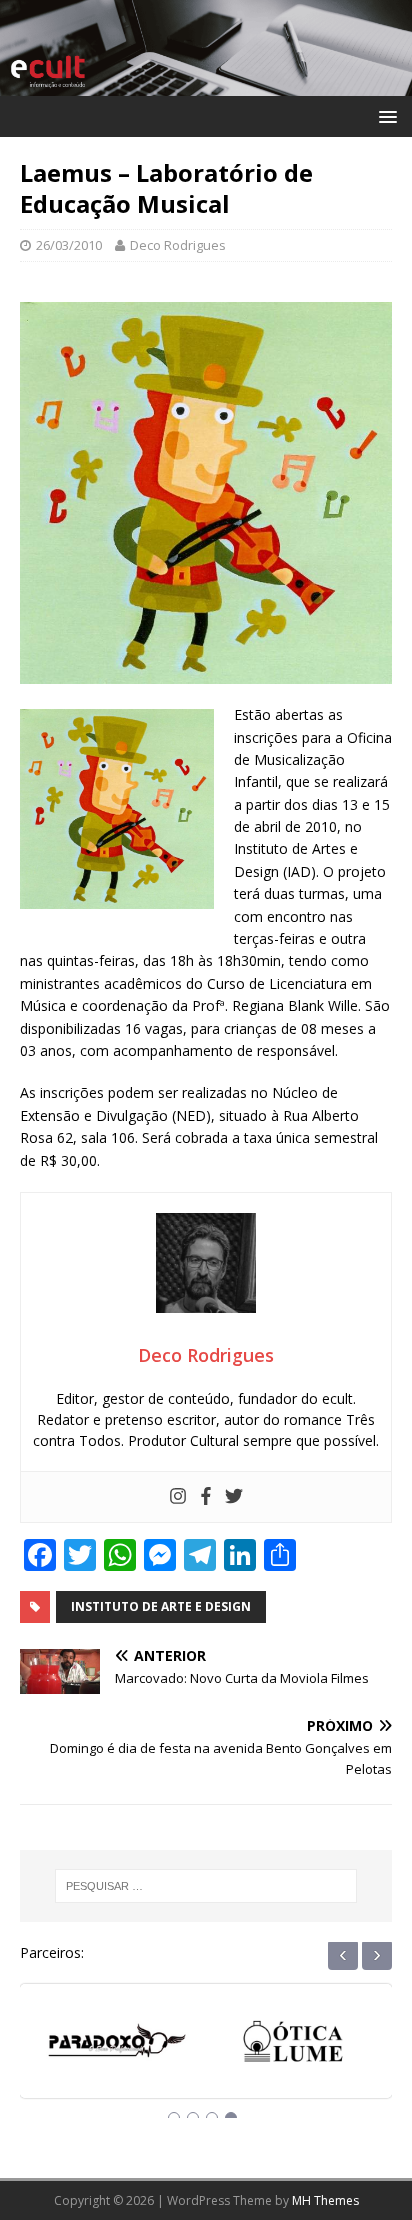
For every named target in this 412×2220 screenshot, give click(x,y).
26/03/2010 (69, 245)
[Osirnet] (294, 2046)
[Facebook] (206, 1497)
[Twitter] (234, 1497)
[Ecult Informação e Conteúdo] (206, 83)
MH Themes (325, 2200)
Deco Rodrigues (178, 245)
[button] (384, 115)
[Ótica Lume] (118, 2046)
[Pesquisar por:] (206, 1886)
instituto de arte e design (161, 1606)
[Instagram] (178, 1497)
